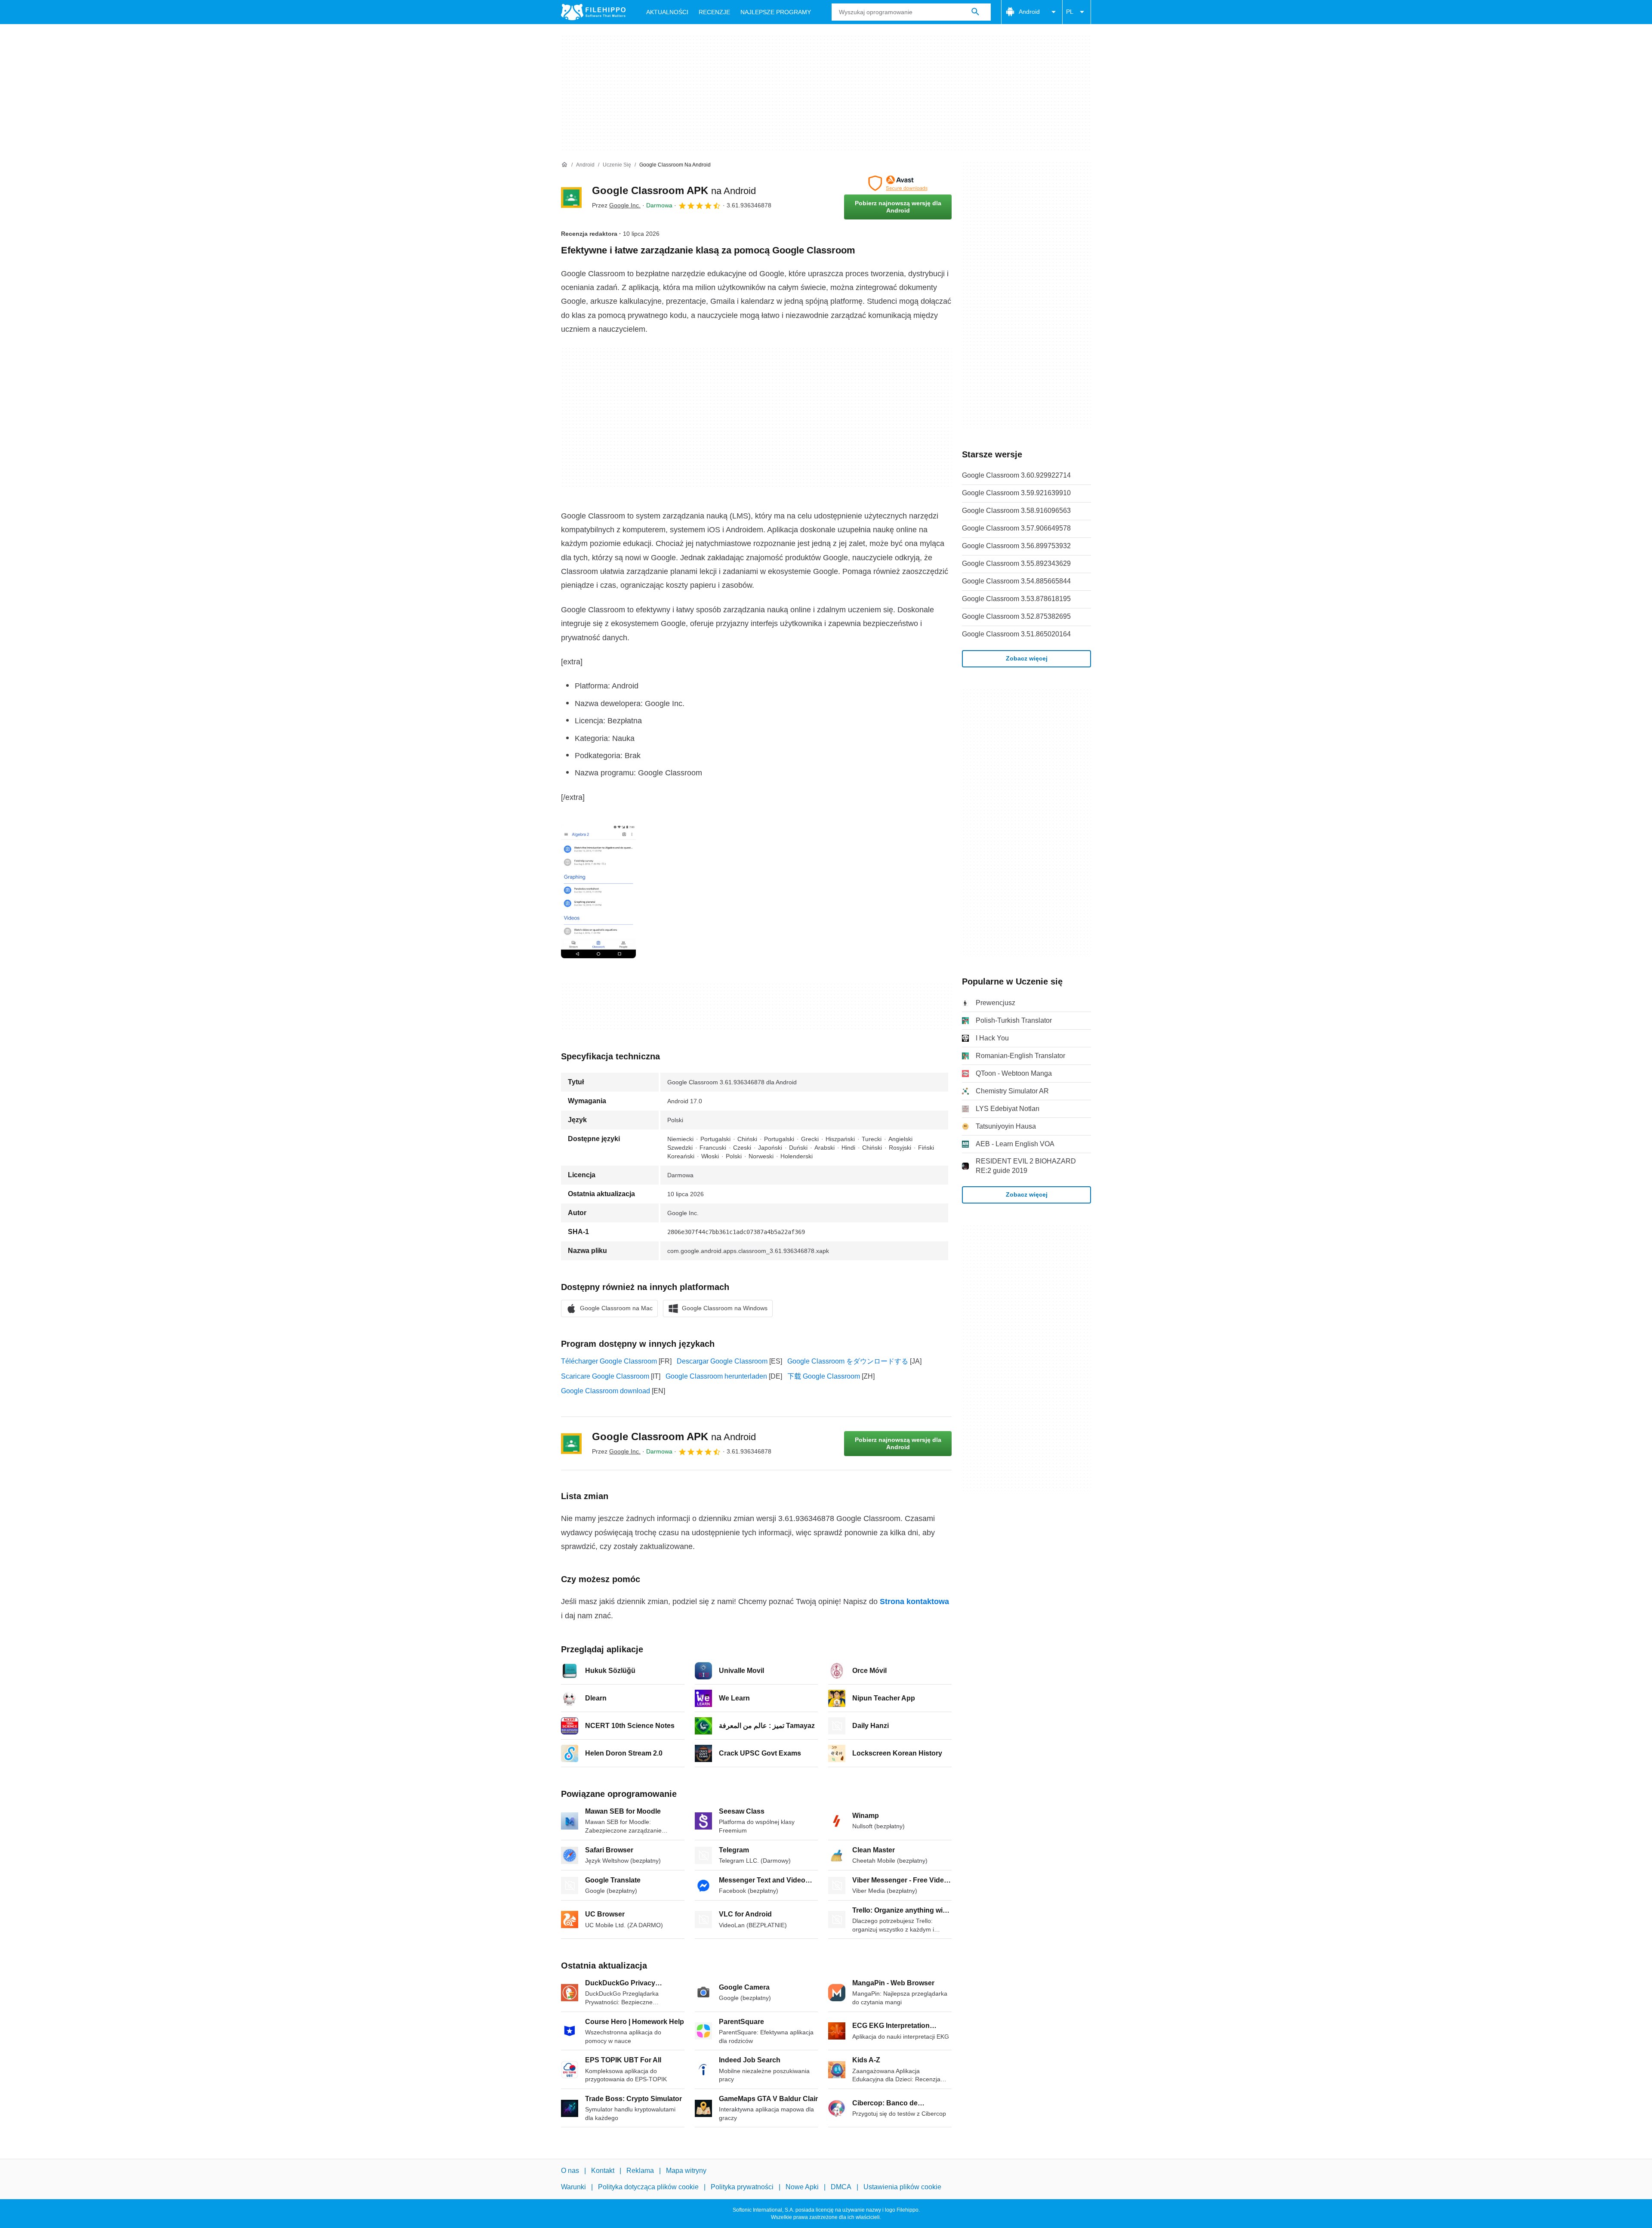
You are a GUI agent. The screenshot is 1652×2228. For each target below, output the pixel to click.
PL (1070, 12)
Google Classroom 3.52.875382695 (1016, 616)
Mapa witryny (686, 2171)
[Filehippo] (593, 12)
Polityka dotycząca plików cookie (648, 2187)
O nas (570, 2171)
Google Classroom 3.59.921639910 (1016, 493)
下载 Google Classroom (824, 1376)
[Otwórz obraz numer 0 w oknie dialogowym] (598, 892)
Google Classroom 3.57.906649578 (1016, 528)
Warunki (573, 2187)
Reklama (640, 2171)
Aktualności (667, 12)
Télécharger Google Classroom (609, 1361)
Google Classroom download (606, 1391)
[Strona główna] (564, 165)
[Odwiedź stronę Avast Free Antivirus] (898, 183)
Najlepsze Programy (776, 12)
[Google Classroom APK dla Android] (571, 197)
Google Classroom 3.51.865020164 (1016, 634)
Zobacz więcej (1027, 658)
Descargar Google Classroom (722, 1361)
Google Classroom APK (674, 190)
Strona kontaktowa (914, 1602)
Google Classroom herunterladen (716, 1376)
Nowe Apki (802, 2187)
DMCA (841, 2187)
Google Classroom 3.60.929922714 (1016, 475)
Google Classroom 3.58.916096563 (1016, 511)
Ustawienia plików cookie (902, 2187)
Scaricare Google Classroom (605, 1376)
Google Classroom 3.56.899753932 (1016, 546)
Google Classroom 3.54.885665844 (1016, 581)
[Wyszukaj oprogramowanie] (975, 12)
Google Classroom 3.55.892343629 (1016, 563)
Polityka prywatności (742, 2187)
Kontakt (603, 2171)
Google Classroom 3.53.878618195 (1016, 599)
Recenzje (714, 12)
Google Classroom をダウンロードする (848, 1361)
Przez (616, 205)
